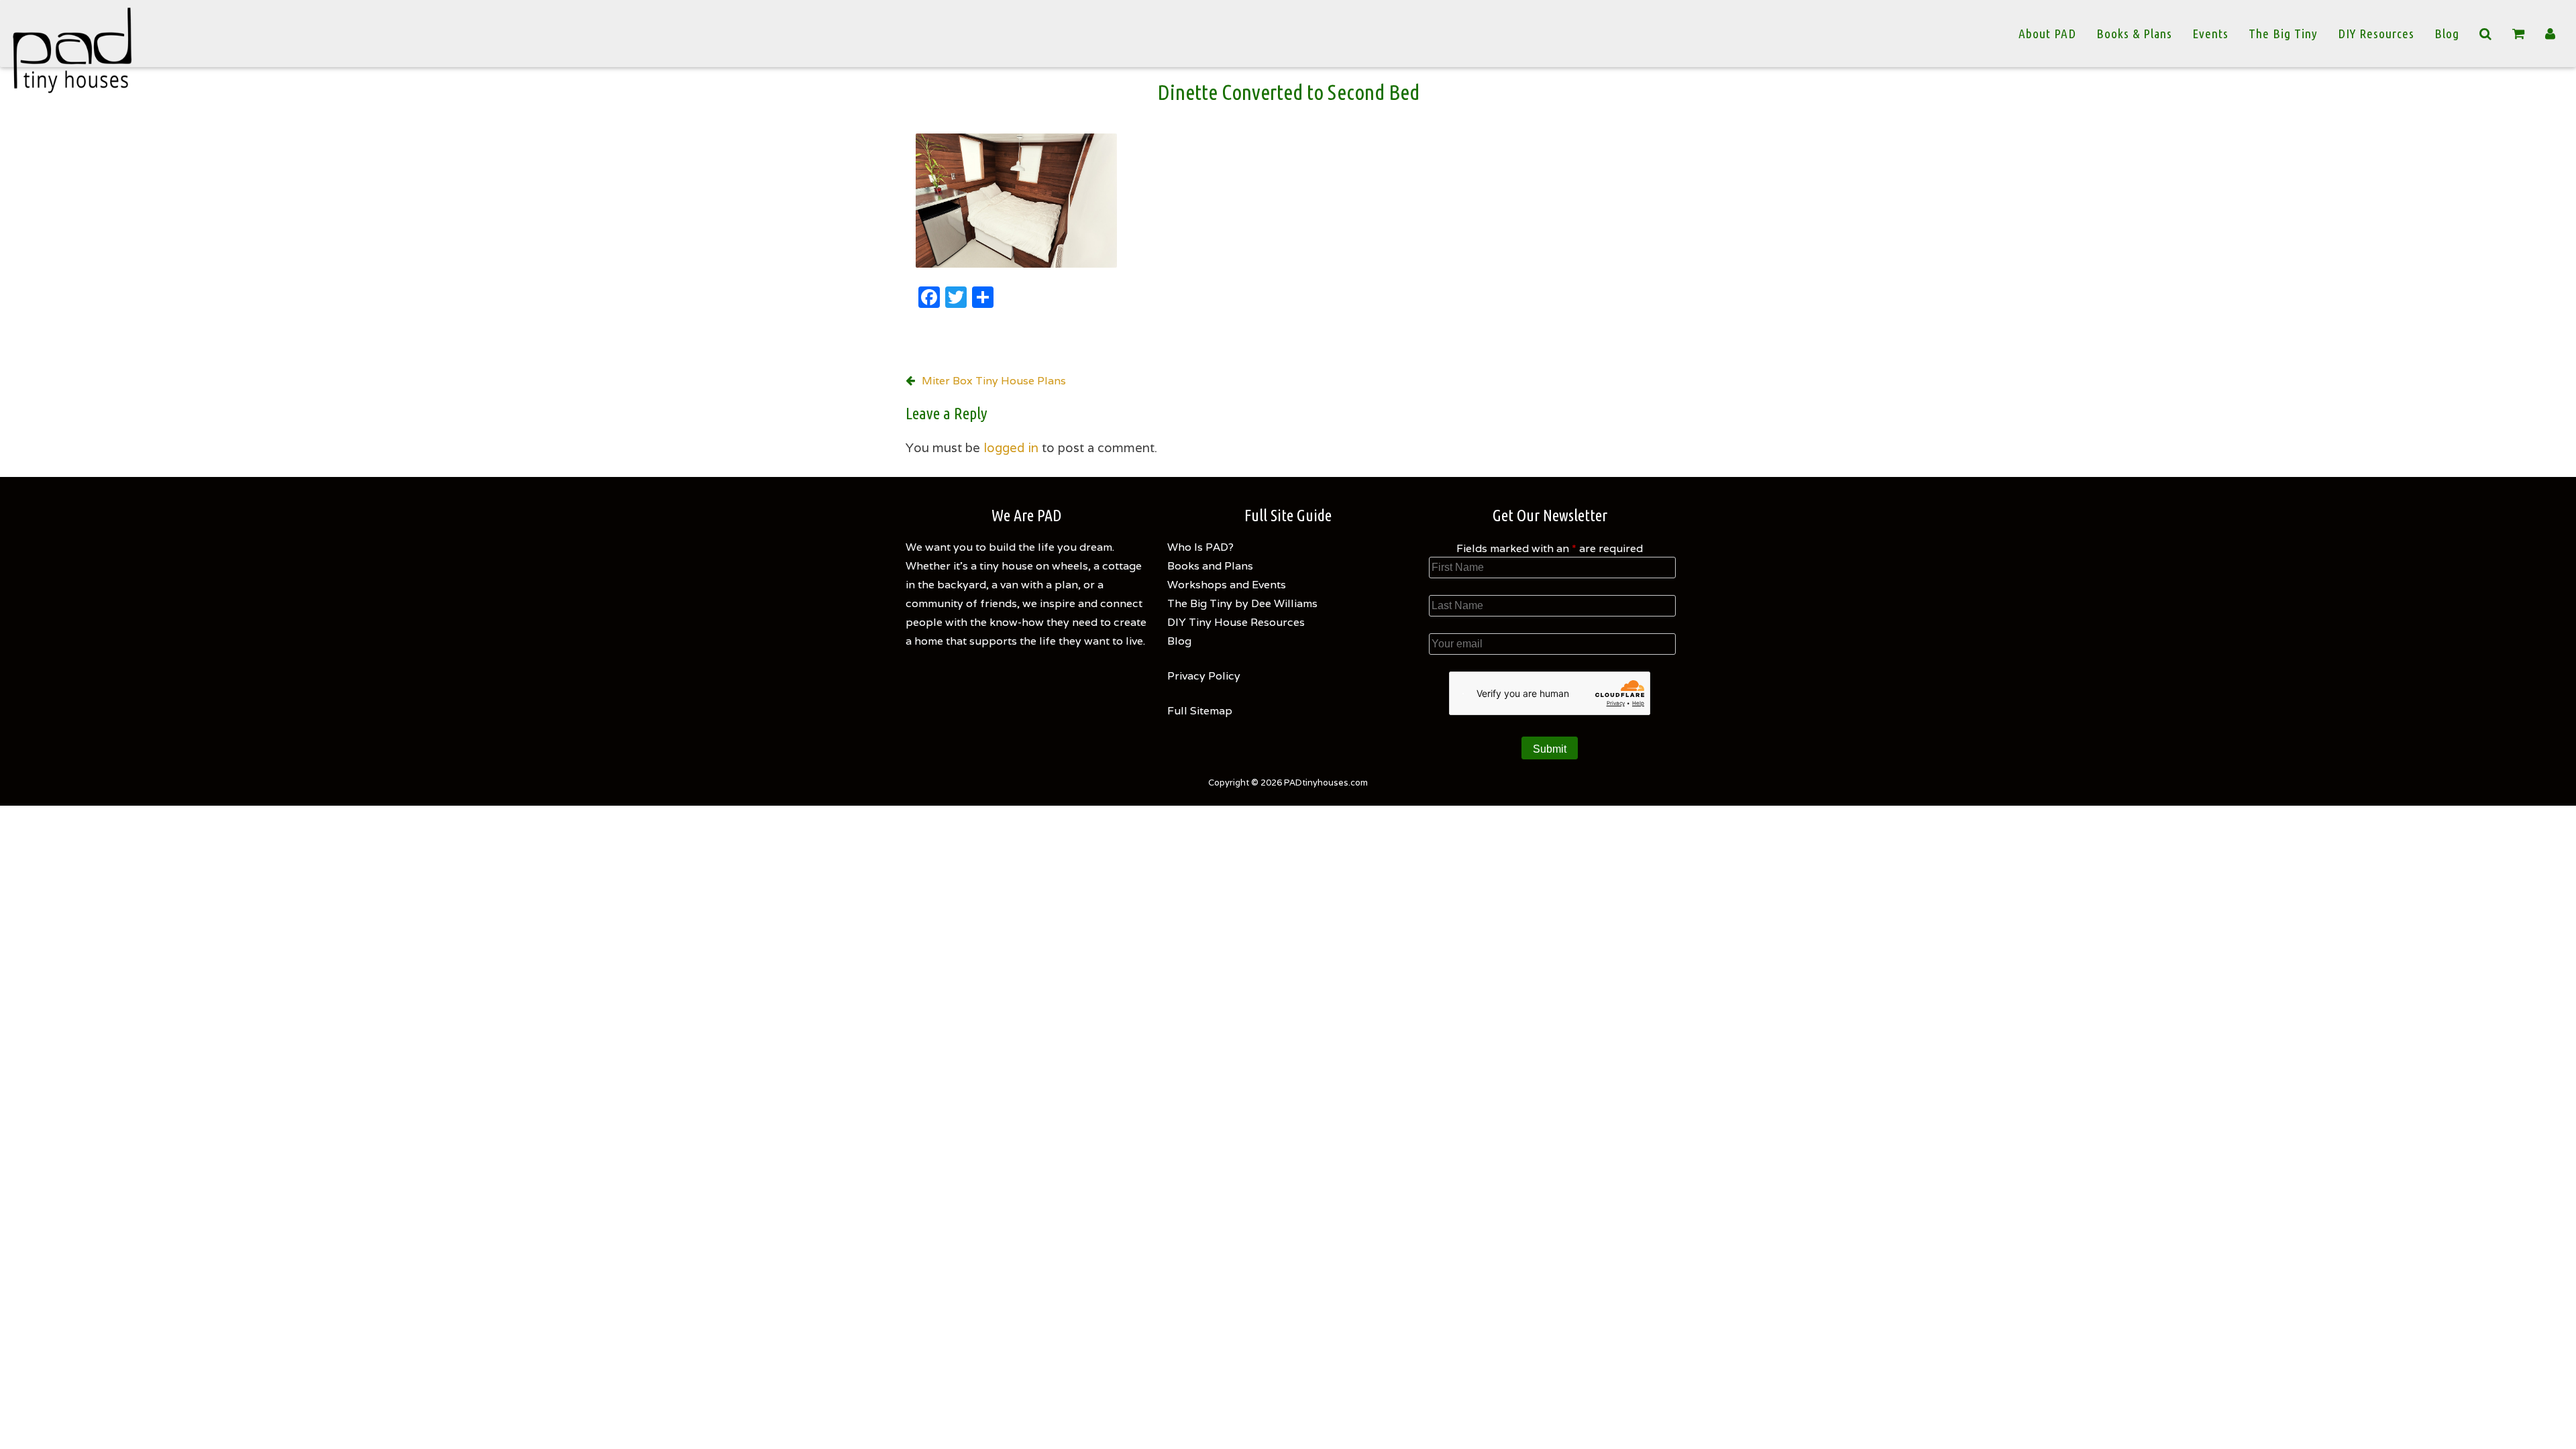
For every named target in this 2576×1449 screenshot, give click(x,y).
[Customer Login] (2551, 34)
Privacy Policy (1204, 676)
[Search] (2486, 34)
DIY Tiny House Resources (1236, 622)
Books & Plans (2134, 34)
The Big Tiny (2283, 34)
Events (2210, 34)
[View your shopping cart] (2519, 34)
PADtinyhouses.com (1326, 783)
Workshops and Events (1227, 585)
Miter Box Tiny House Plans (994, 381)
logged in (1011, 447)
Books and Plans (1210, 566)
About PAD (2047, 34)
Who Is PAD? (1200, 547)
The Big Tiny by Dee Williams (1242, 603)
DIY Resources (2376, 34)
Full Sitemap (1200, 711)
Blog (2447, 34)
